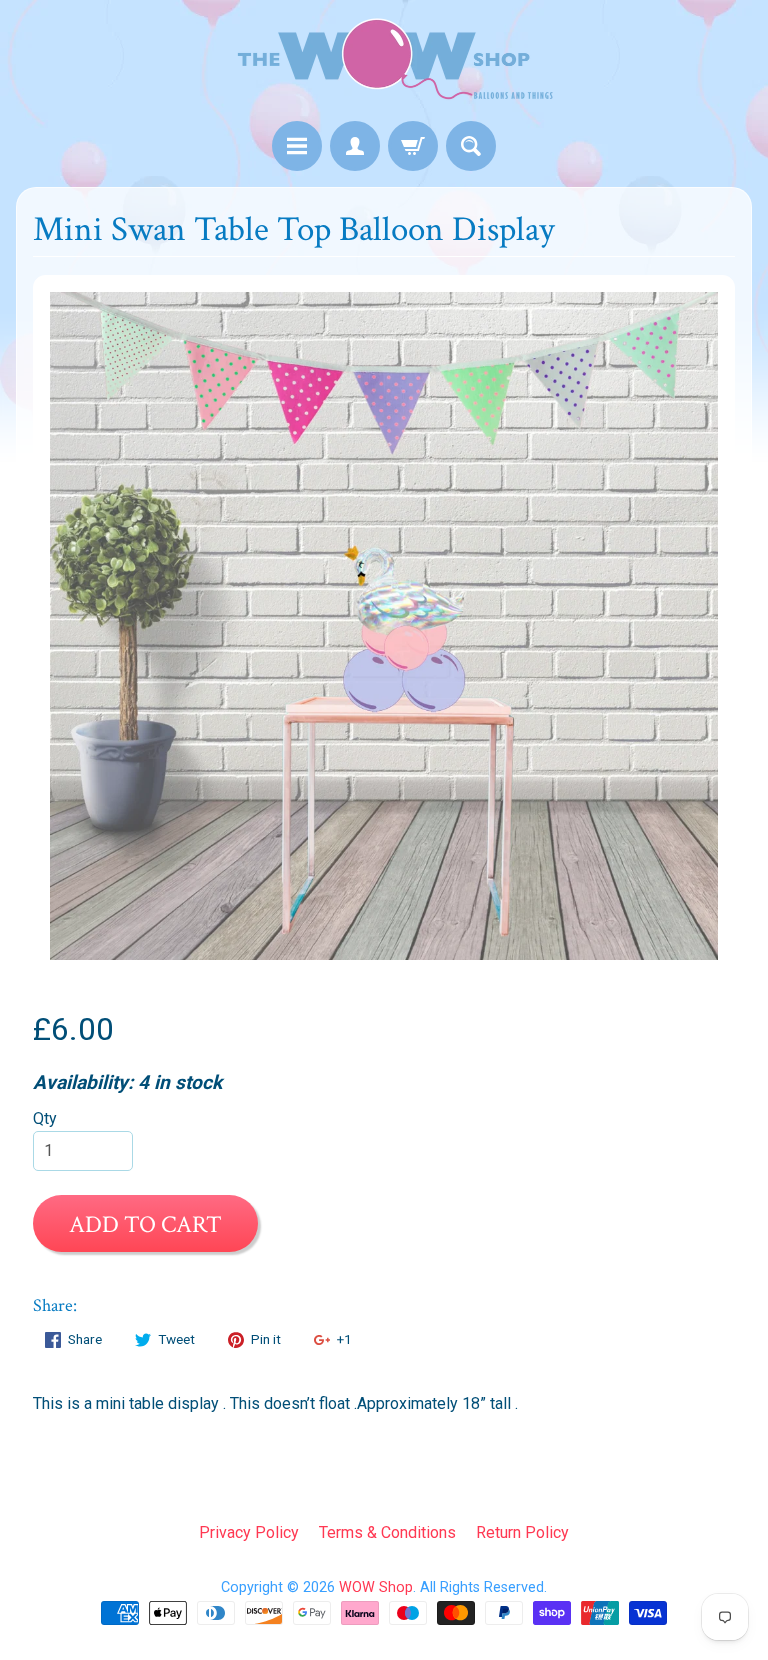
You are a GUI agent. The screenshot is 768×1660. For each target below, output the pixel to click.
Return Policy (522, 1532)
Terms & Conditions (387, 1532)
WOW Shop (376, 1587)
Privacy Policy (249, 1532)
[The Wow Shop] (384, 63)
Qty (45, 1118)
